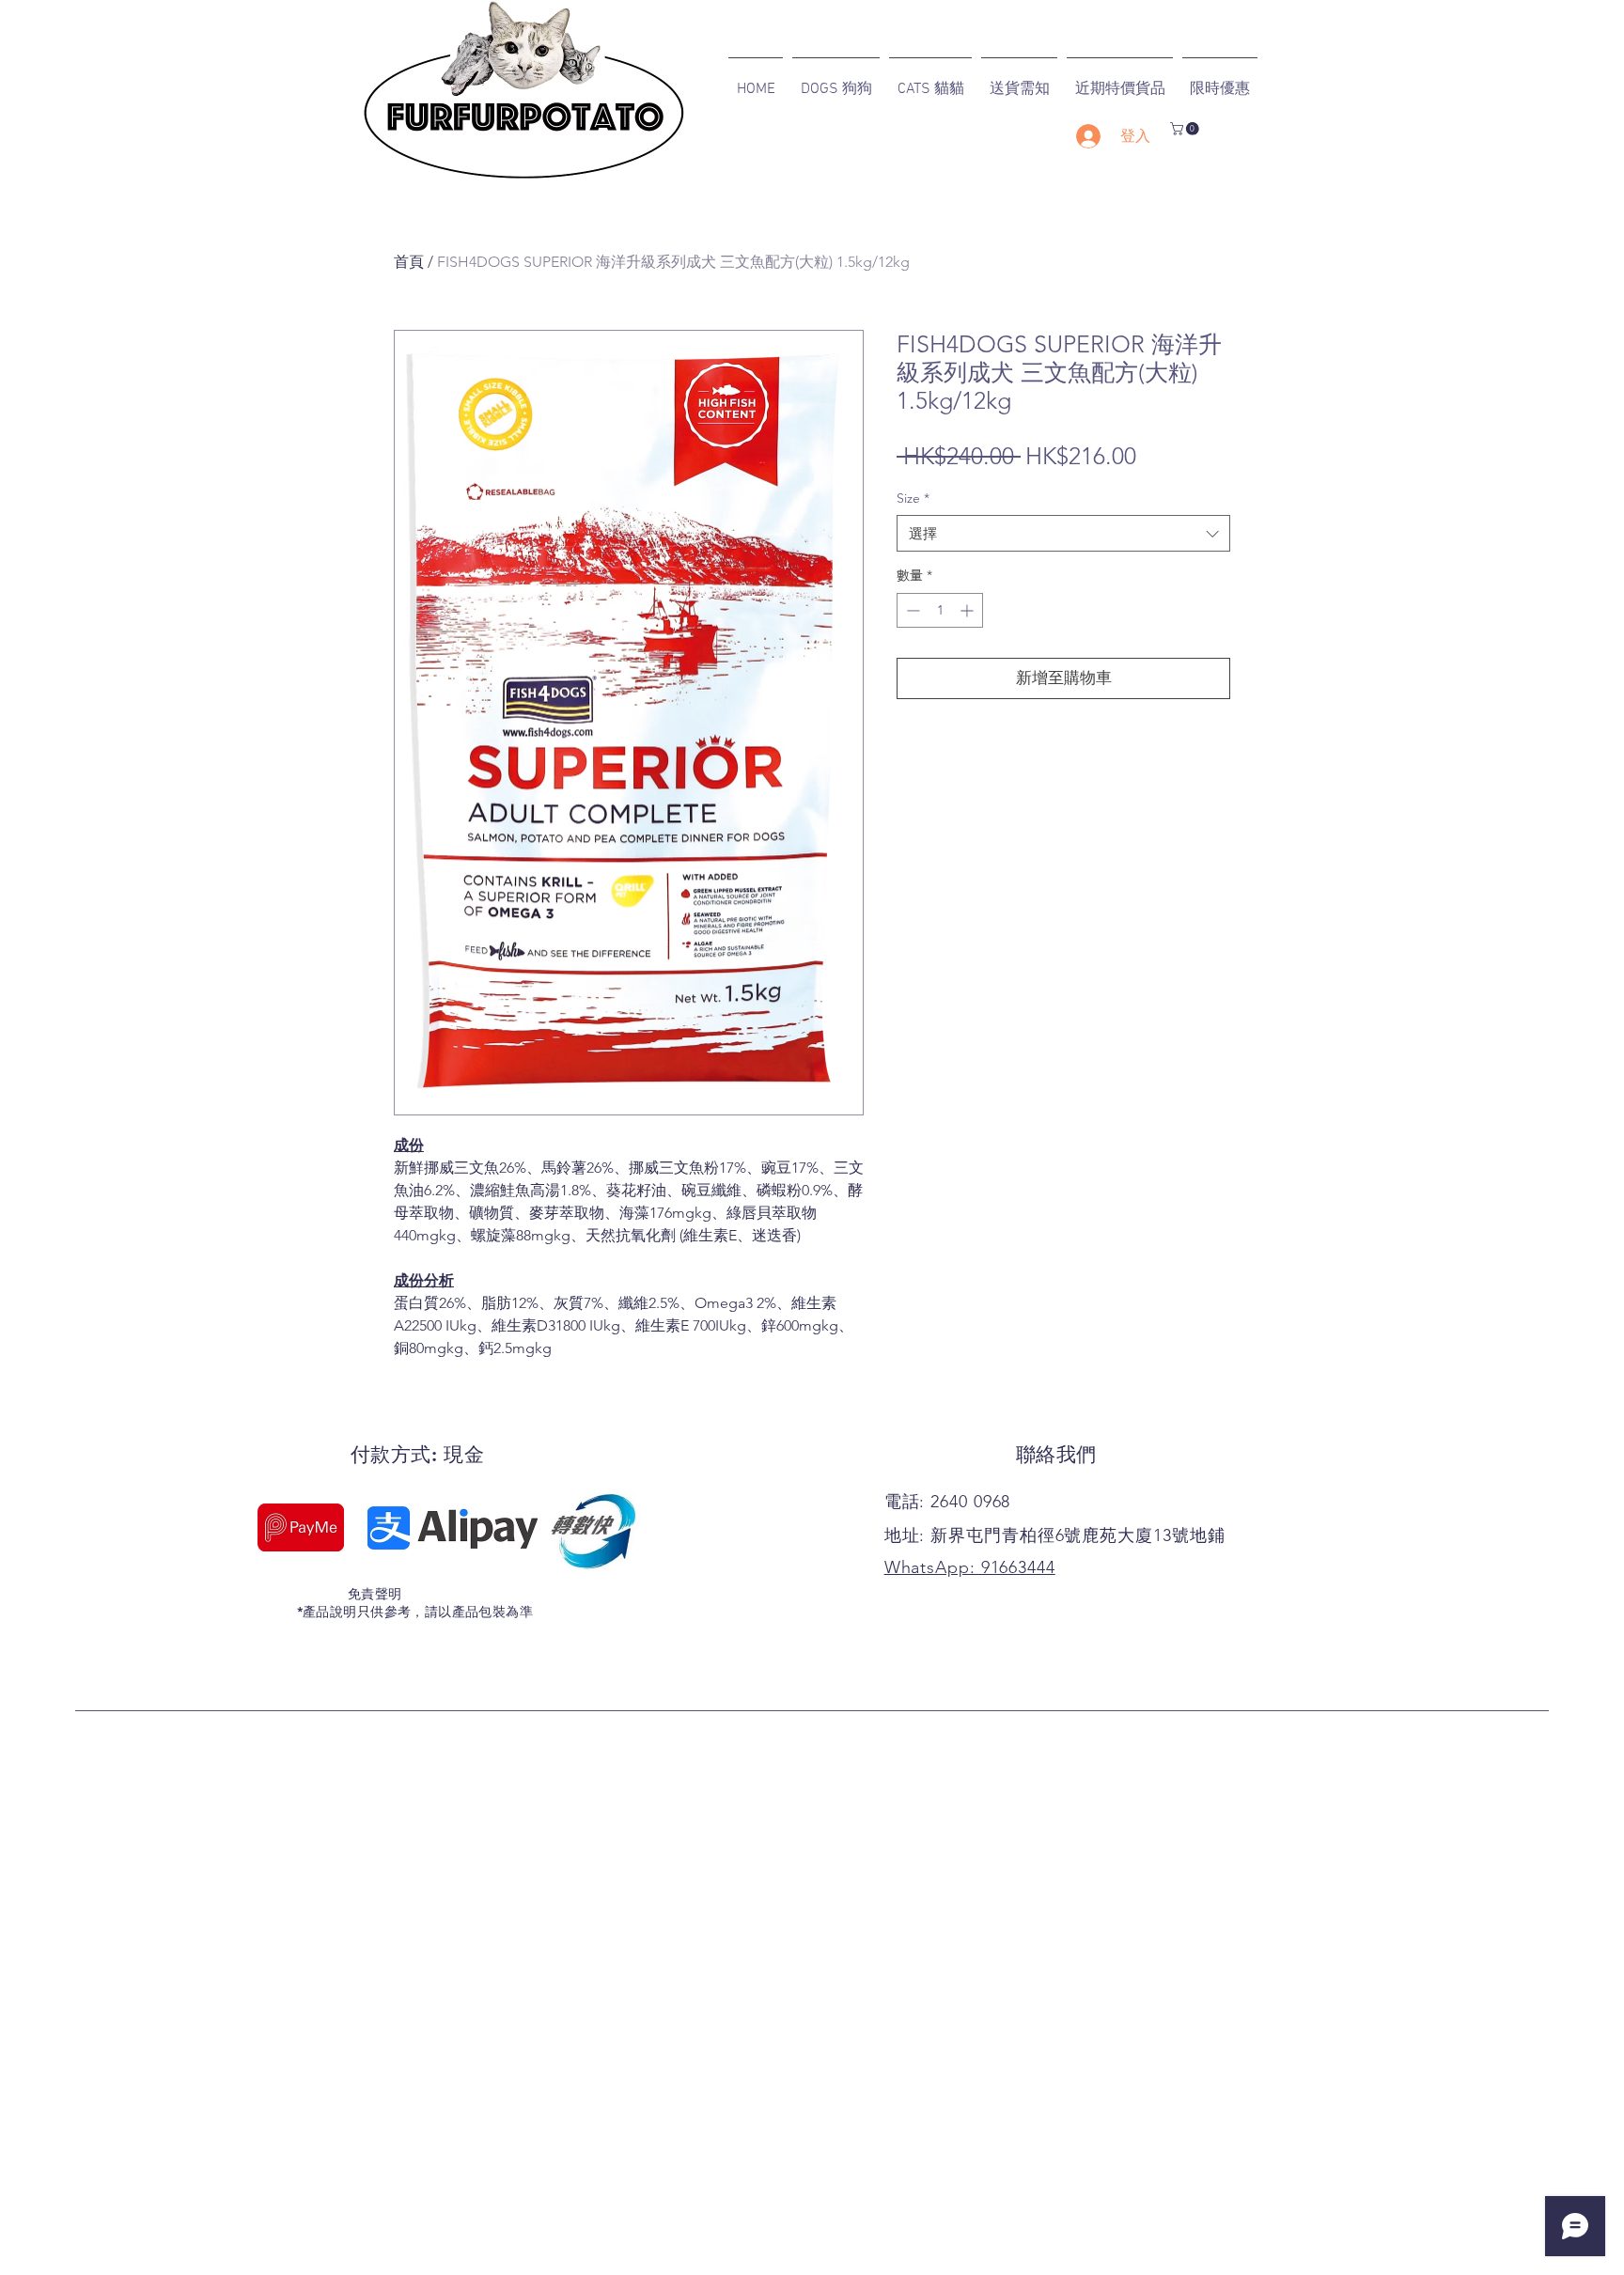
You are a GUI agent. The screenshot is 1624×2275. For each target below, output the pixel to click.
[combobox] (1063, 533)
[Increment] (968, 610)
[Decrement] (911, 610)
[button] (1186, 129)
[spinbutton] (940, 610)
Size (913, 498)
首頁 (409, 262)
